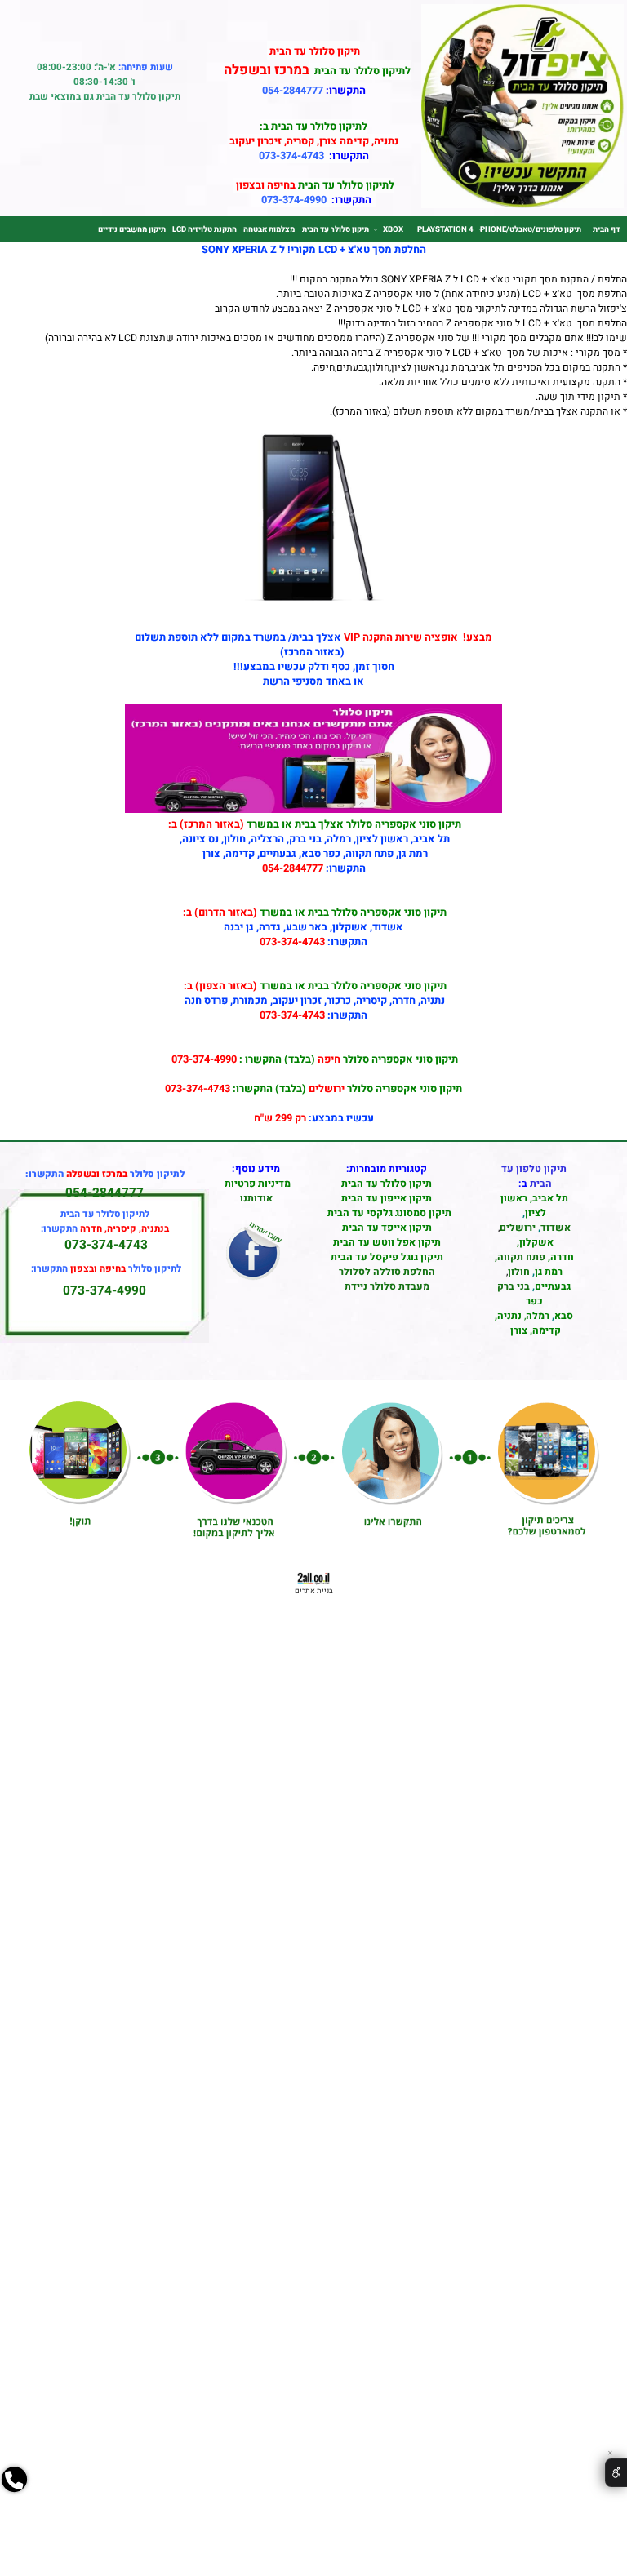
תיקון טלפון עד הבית (534, 1176)
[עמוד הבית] (522, 205)
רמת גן (549, 1272)
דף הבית (606, 229)
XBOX (393, 229)
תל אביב (550, 1198)
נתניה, (508, 1316)
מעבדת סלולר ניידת (387, 1286)
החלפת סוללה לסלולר (387, 1272)
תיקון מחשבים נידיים (132, 229)
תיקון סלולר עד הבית (336, 229)
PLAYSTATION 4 (445, 229)
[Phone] (14, 2516)
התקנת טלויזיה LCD (205, 229)
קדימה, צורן (534, 1330)
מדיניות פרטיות (258, 1184)
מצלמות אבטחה (269, 229)
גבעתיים (553, 1286)
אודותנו (256, 1198)
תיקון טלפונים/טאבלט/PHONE (531, 229)
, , (534, 1250)
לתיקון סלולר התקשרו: (106, 1269)
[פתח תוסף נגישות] (616, 2473)
